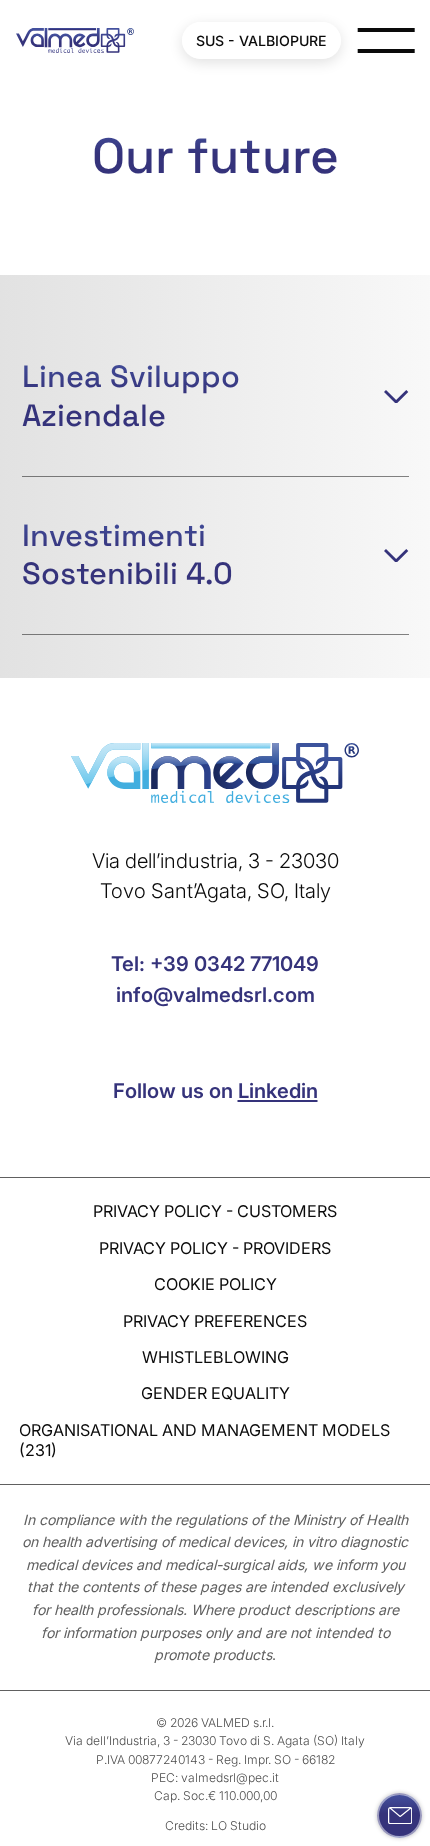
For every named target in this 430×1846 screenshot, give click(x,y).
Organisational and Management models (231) (204, 1440)
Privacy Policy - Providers (215, 1248)
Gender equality (215, 1393)
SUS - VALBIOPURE (261, 40)
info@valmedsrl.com (215, 994)
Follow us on (215, 1090)
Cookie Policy (215, 1284)
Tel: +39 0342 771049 (215, 963)
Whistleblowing (215, 1357)
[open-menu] (385, 40)
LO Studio (238, 1825)
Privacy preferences (215, 1321)
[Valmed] (74, 40)
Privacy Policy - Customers (215, 1211)
